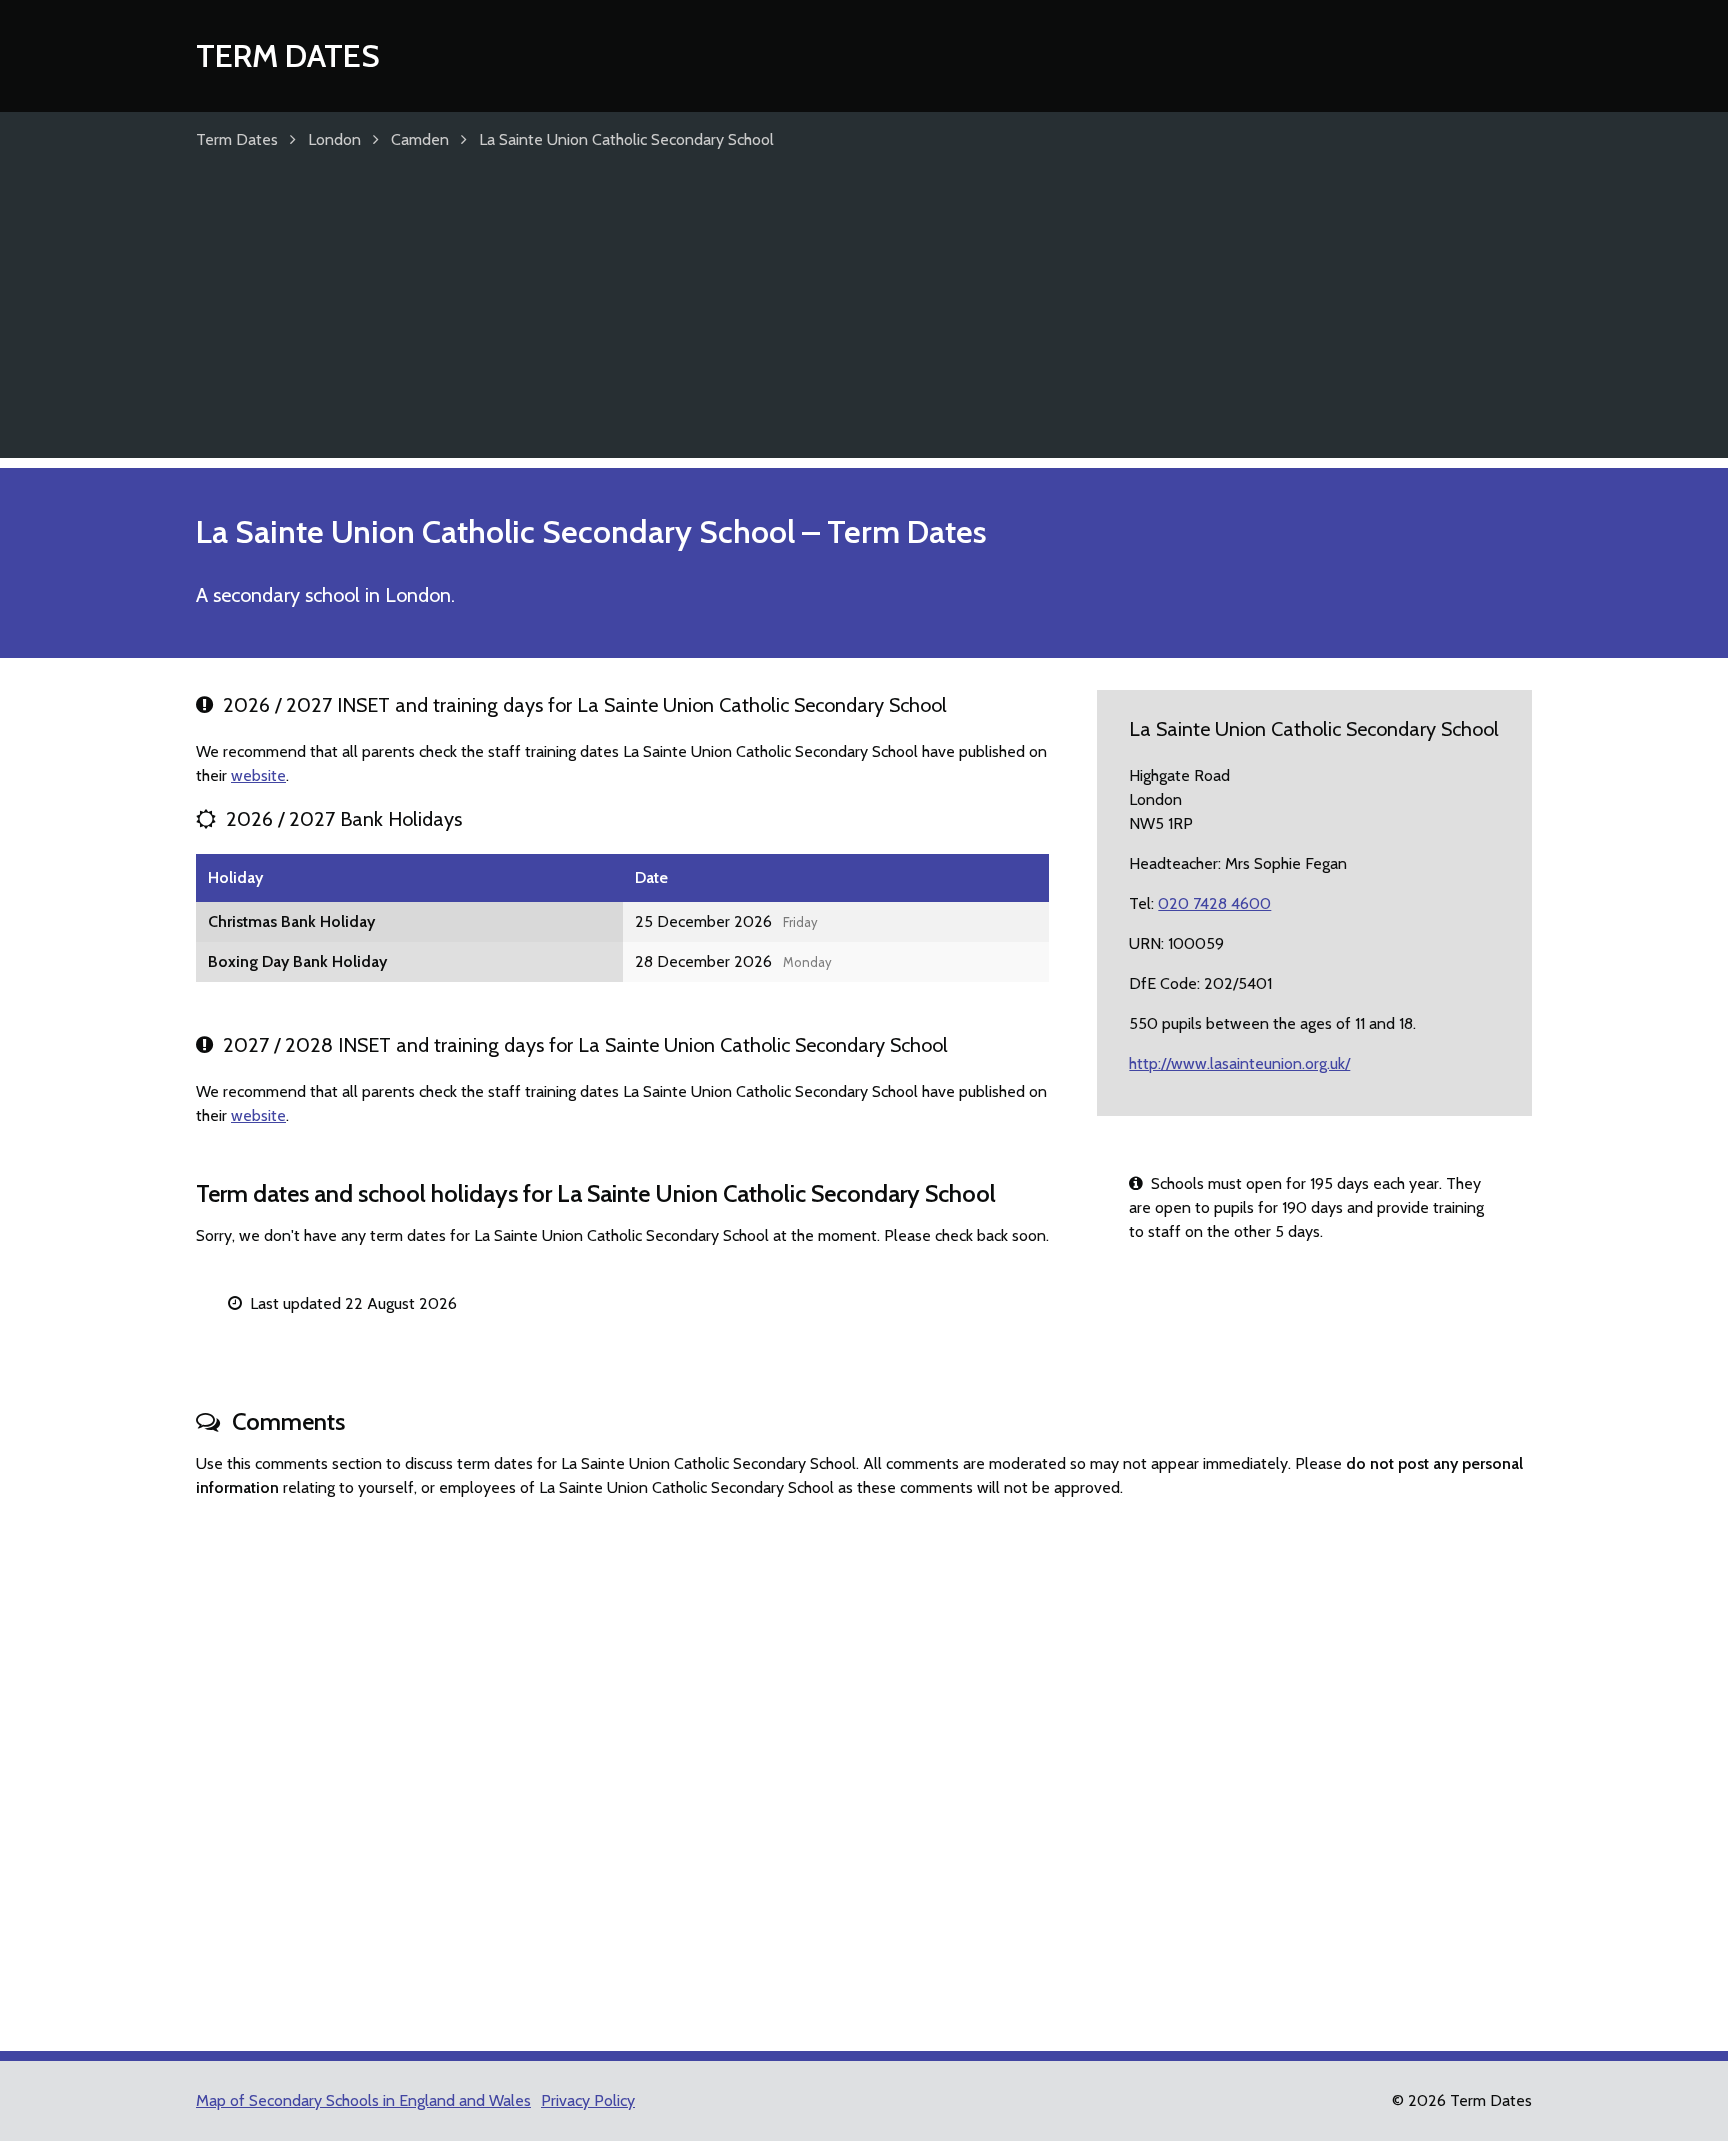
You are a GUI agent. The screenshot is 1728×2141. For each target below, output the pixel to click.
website (258, 775)
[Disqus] (864, 1766)
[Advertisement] (864, 318)
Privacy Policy (588, 2100)
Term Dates (288, 55)
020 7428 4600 (1214, 903)
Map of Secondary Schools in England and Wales (363, 2100)
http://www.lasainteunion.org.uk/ (1239, 1063)
